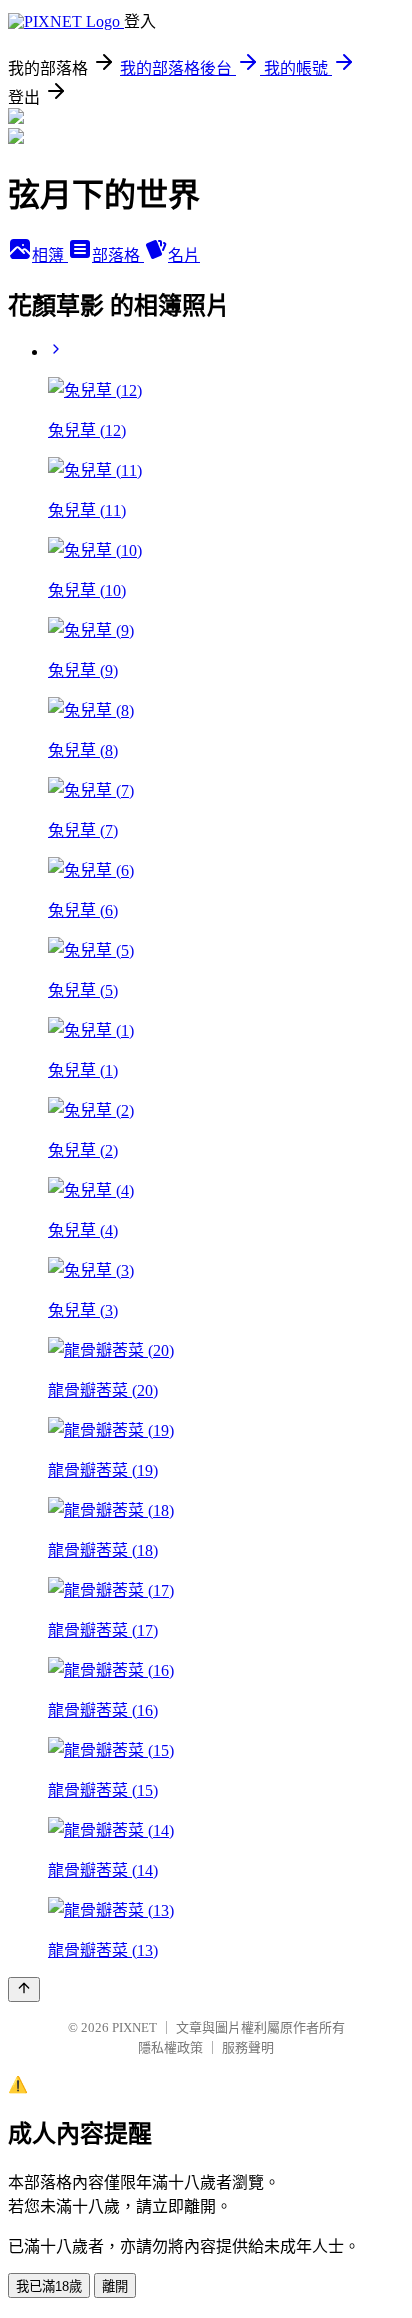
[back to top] (24, 1989)
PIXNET (134, 2027)
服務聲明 (248, 2047)
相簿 (50, 255)
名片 (184, 255)
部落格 (118, 255)
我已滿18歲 (49, 2286)
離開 (115, 2286)
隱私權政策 (170, 2047)
